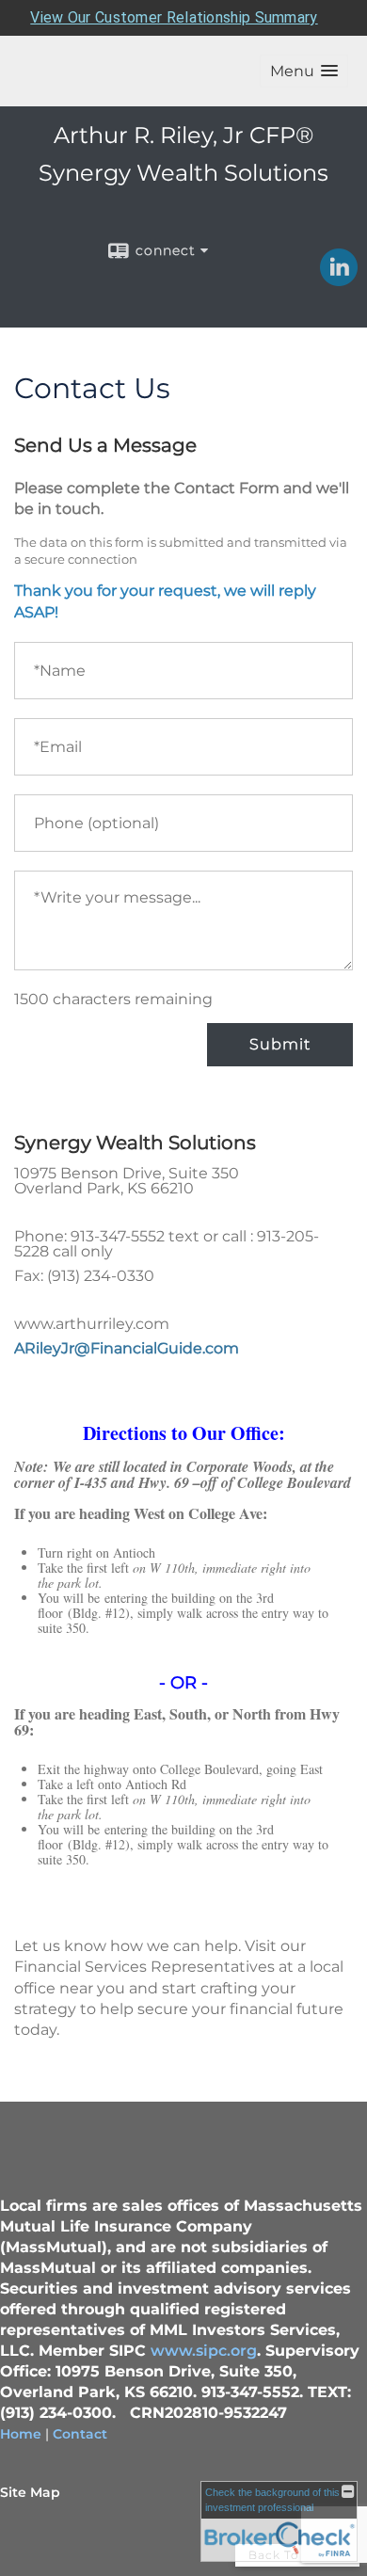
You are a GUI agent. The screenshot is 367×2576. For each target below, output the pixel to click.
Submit (280, 1044)
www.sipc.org (204, 2351)
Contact (80, 2434)
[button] (304, 71)
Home (21, 2434)
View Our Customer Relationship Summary (174, 17)
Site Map (30, 2492)
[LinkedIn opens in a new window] (339, 280)
